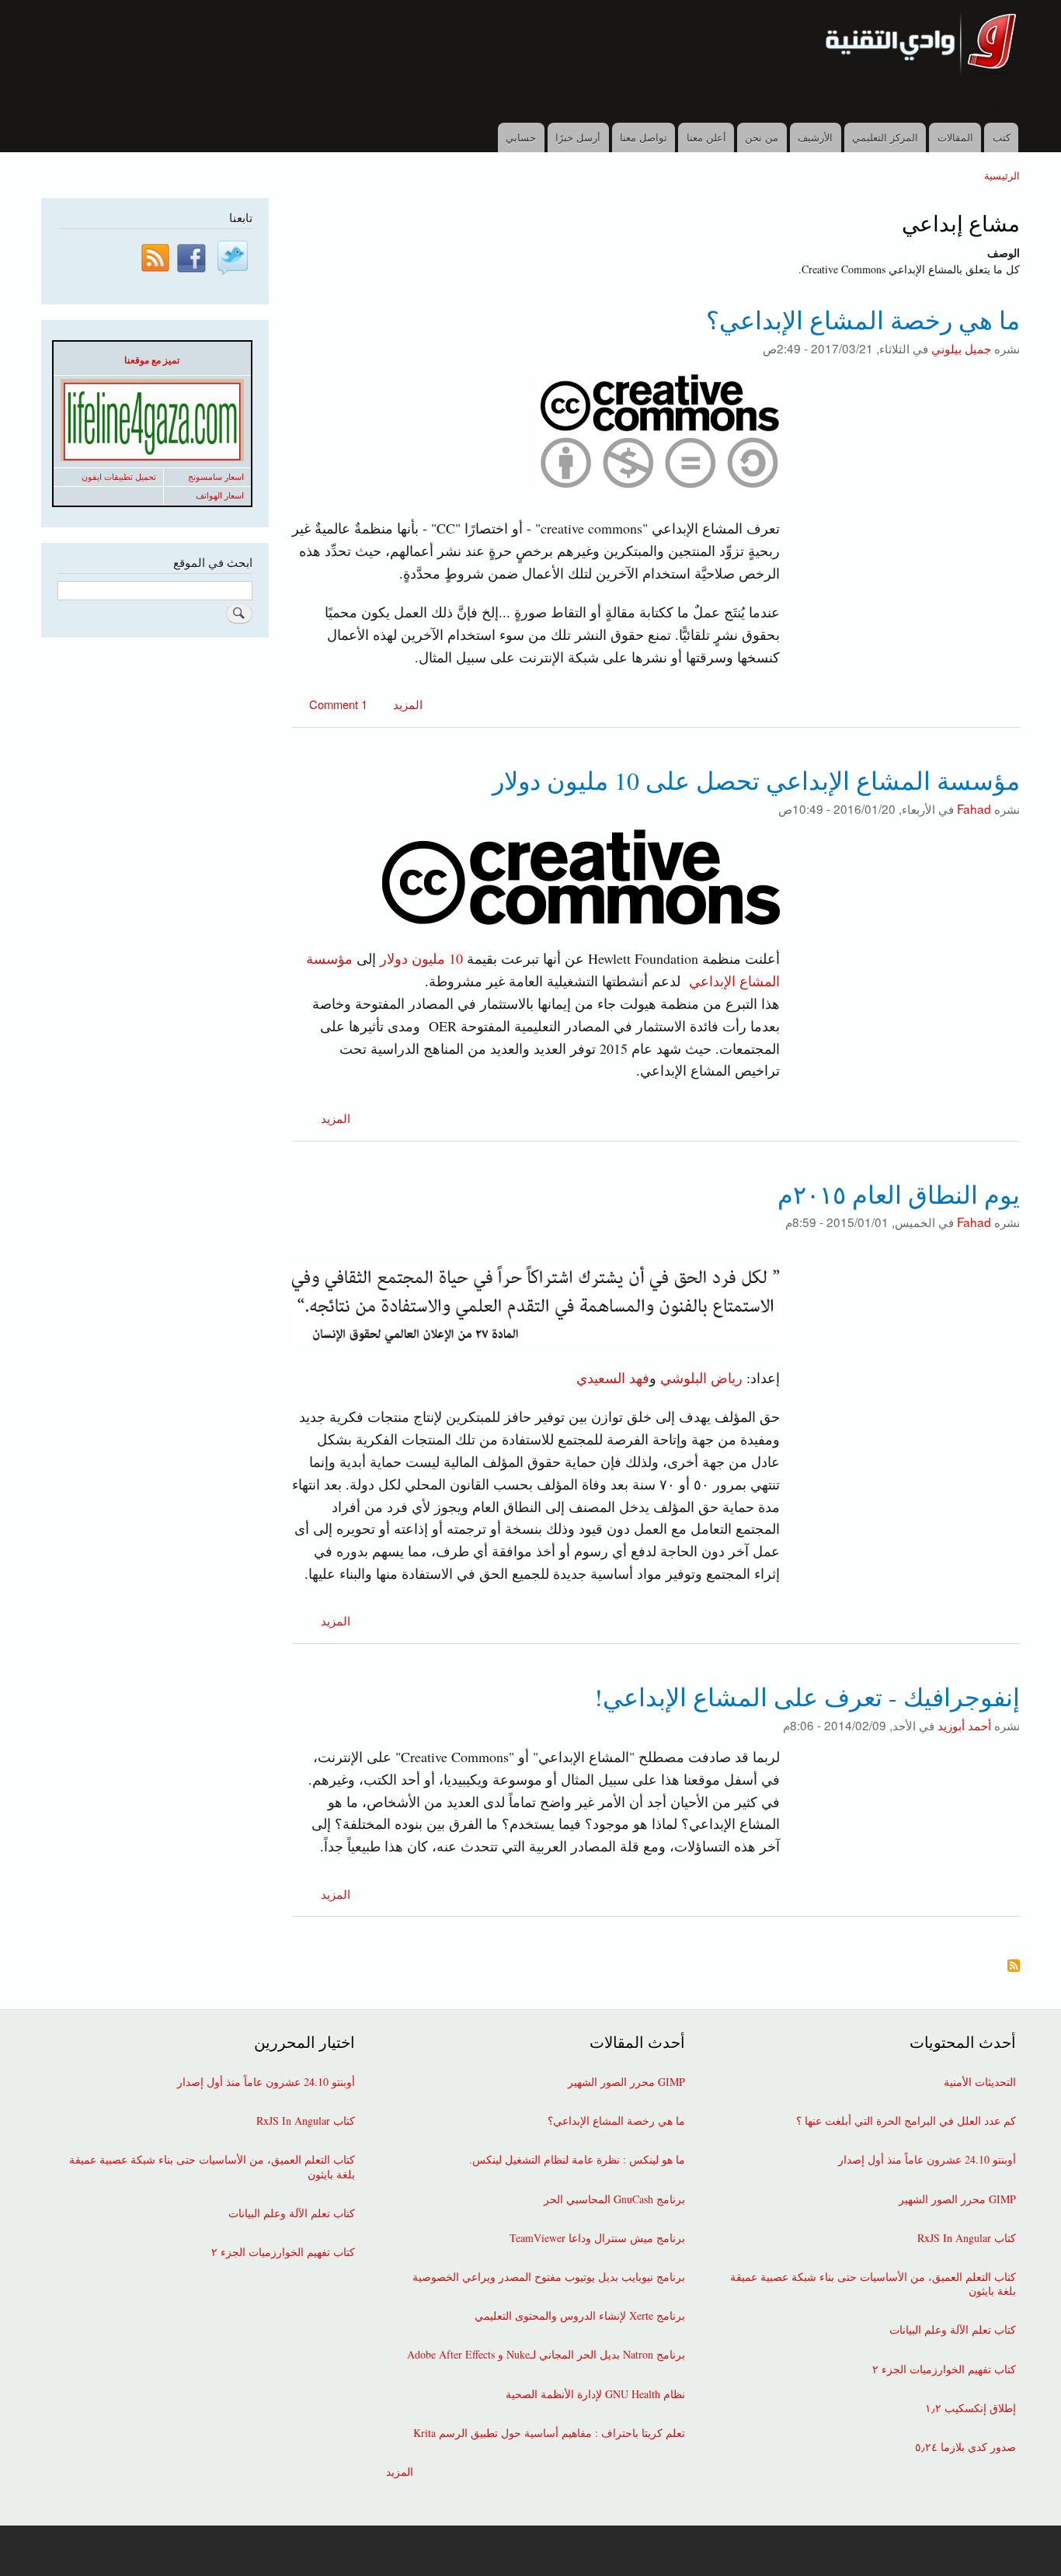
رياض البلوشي (701, 1378)
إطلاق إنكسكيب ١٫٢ (971, 2408)
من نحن (762, 137)
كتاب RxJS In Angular (967, 2238)
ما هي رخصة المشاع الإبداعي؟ (616, 2121)
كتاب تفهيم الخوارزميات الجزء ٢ (944, 2369)
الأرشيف (815, 137)
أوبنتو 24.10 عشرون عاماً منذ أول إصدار (927, 2160)
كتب (1002, 137)
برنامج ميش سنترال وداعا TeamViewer (597, 2238)
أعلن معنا (706, 137)
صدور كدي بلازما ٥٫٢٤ (965, 2447)
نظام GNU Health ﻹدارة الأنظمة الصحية (595, 2394)
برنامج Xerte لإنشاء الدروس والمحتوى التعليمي (580, 2316)
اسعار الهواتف (220, 495)
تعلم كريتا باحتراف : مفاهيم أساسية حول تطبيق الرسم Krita (549, 2433)
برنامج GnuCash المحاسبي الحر (614, 2199)
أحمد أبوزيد (964, 1725)
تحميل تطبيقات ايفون (119, 477)
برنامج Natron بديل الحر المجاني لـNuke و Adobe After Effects (546, 2355)
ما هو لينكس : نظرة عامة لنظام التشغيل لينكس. (577, 2160)
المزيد (406, 704)
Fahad (974, 808)
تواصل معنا (644, 137)
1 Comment (338, 704)
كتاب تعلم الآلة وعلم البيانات (953, 2330)
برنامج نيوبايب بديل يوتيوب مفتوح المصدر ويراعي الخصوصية (549, 2277)
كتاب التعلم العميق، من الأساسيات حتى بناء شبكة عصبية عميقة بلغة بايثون (873, 2284)
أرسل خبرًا (578, 137)
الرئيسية (1002, 175)
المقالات (955, 137)
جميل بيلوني (961, 348)
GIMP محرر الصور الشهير (957, 2199)
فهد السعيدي (613, 1378)
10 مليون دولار (421, 958)
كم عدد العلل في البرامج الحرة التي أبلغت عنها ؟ (906, 2121)
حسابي (521, 137)
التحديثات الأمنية (980, 2082)
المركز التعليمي (885, 137)
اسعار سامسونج (216, 477)
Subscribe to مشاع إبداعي (1014, 1967)
